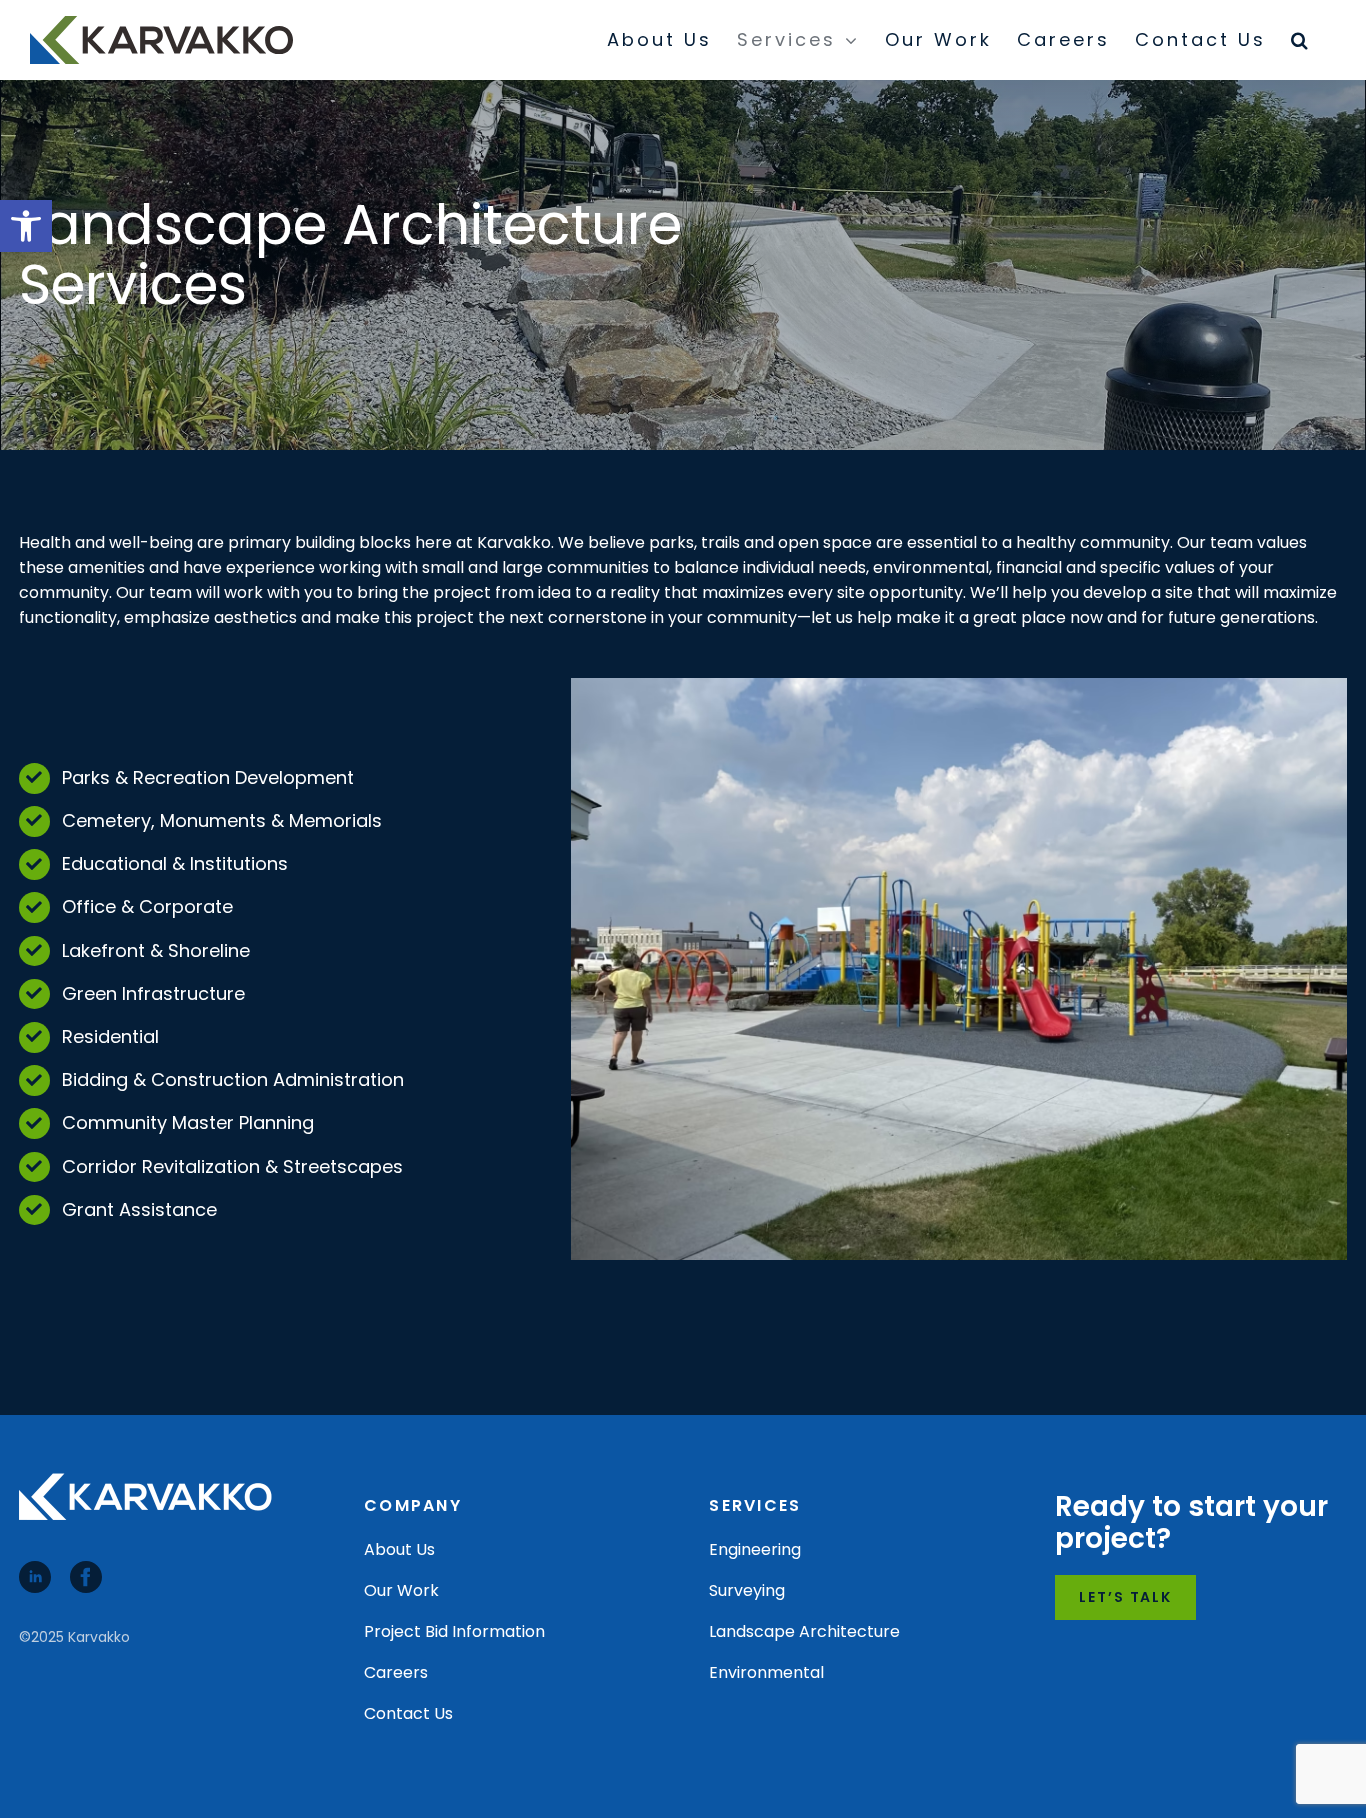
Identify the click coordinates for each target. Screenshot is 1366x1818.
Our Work (401, 1590)
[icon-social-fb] (86, 1568)
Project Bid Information (454, 1631)
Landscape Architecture (804, 1631)
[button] (26, 226)
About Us (399, 1549)
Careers (396, 1672)
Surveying (747, 1590)
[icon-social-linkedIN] (35, 1568)
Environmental (766, 1672)
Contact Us (408, 1713)
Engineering (755, 1549)
